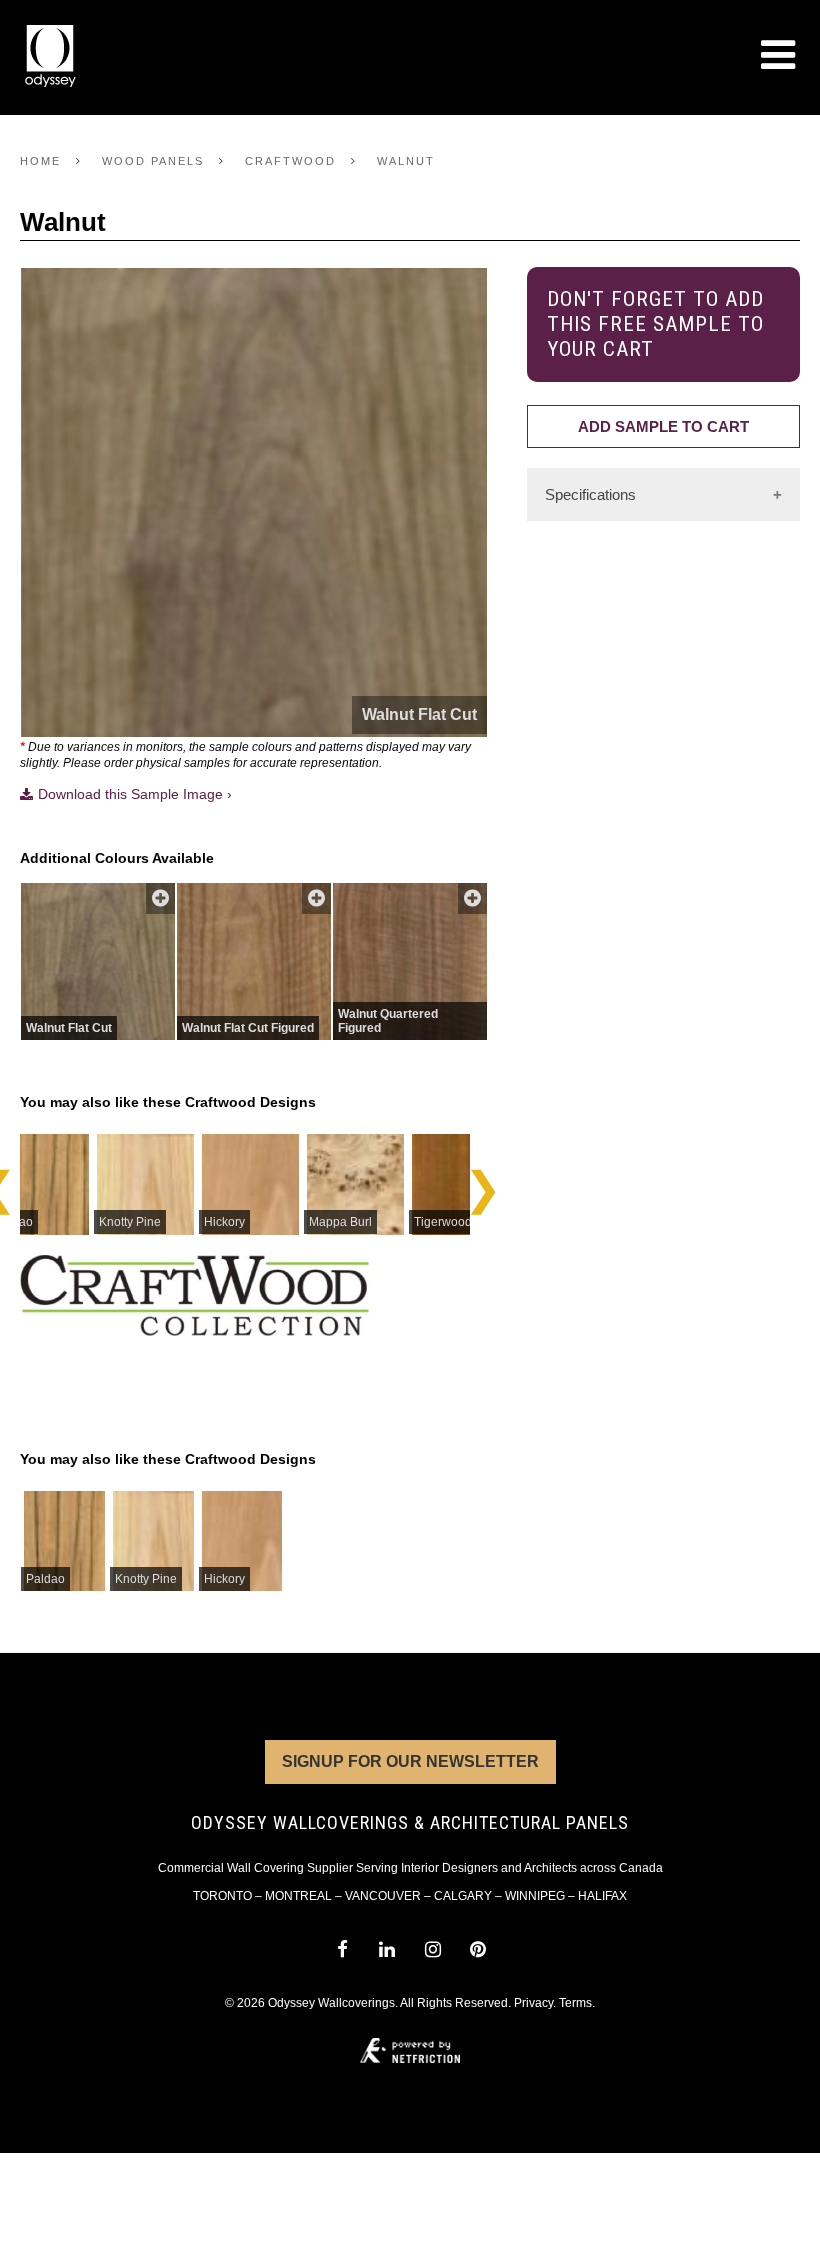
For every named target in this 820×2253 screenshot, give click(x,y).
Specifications (590, 494)
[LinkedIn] (387, 1949)
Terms (575, 2003)
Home (40, 161)
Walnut (406, 161)
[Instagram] (432, 1949)
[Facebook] (341, 1949)
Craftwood (290, 161)
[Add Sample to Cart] (160, 898)
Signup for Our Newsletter (410, 1761)
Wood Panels (153, 161)
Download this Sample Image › (135, 794)
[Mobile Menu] (778, 55)
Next (482, 1182)
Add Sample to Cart (663, 426)
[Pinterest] (477, 1949)
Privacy (533, 2003)
